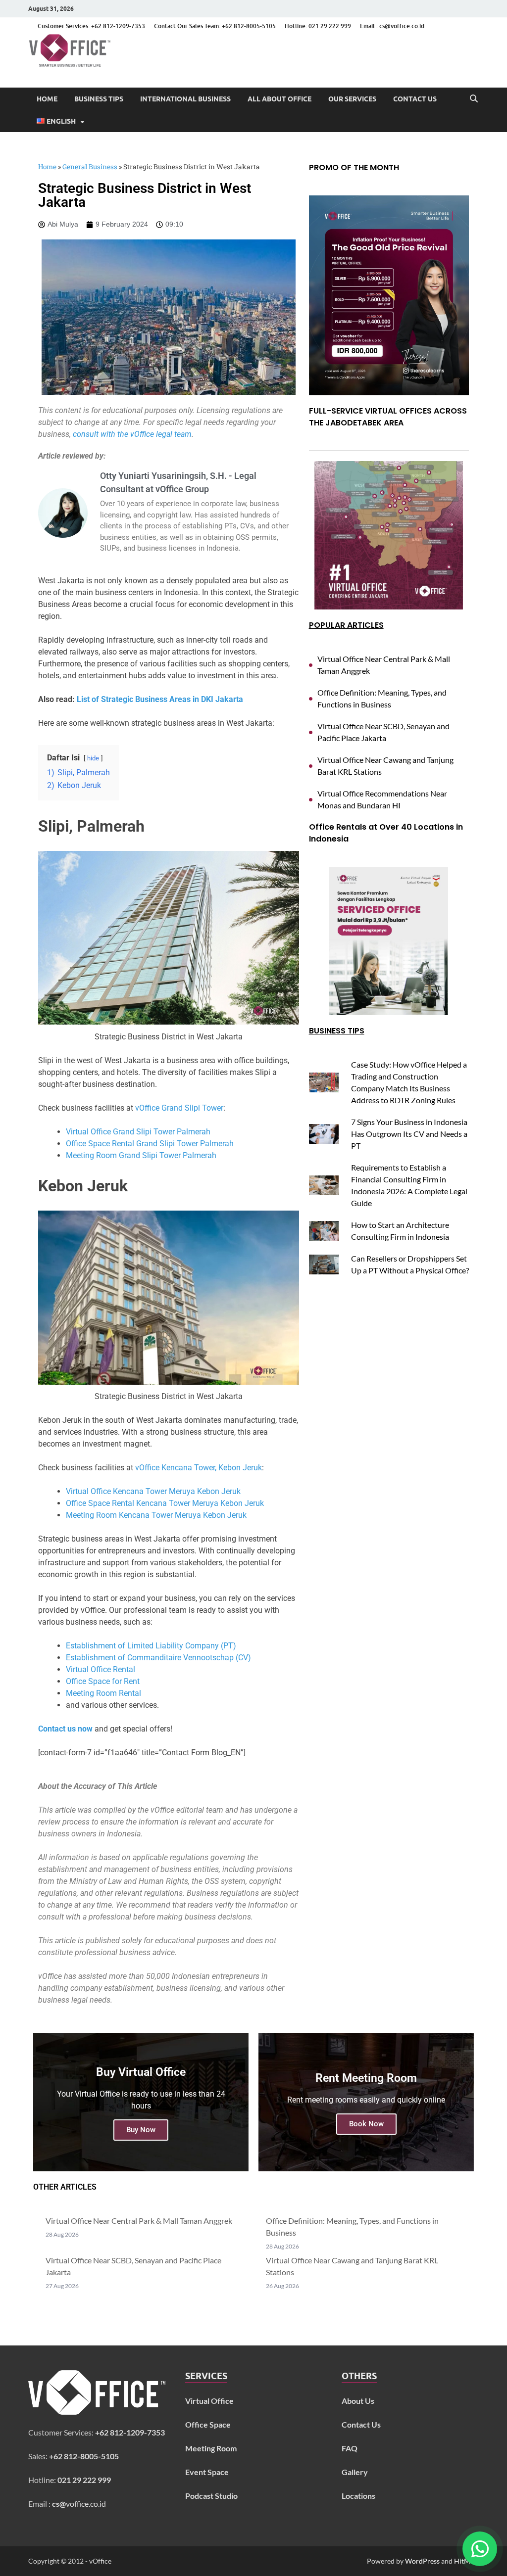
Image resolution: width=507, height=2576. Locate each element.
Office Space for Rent (103, 1681)
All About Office (279, 99)
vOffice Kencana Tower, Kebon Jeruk (199, 1468)
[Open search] (474, 99)
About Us (358, 2401)
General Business (90, 167)
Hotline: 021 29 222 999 (318, 26)
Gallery (355, 2472)
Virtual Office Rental (101, 1669)
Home (47, 99)
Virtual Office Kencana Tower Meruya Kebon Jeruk (153, 1491)
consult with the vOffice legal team (132, 434)
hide (93, 758)
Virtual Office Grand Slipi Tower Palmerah (138, 1132)
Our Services (352, 99)
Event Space (207, 2472)
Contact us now (65, 1729)
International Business (185, 99)
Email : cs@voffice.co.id (392, 26)
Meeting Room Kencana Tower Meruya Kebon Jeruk (156, 1515)
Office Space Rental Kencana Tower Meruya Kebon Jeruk (165, 1503)
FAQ (350, 2448)
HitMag (466, 2561)
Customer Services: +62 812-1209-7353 (91, 26)
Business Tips (99, 99)
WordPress (422, 2561)
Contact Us (415, 99)
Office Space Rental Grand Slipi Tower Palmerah (150, 1144)
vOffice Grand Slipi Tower (179, 1108)
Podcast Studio (211, 2496)
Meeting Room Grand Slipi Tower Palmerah (141, 1155)
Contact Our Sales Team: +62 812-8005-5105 (215, 26)
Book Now (366, 2124)
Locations (358, 2496)
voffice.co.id (79, 2504)
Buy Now (141, 2130)
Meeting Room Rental (103, 1693)
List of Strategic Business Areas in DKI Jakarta (160, 699)
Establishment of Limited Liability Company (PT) (151, 1646)
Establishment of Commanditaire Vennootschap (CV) (158, 1658)
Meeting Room (211, 2448)
